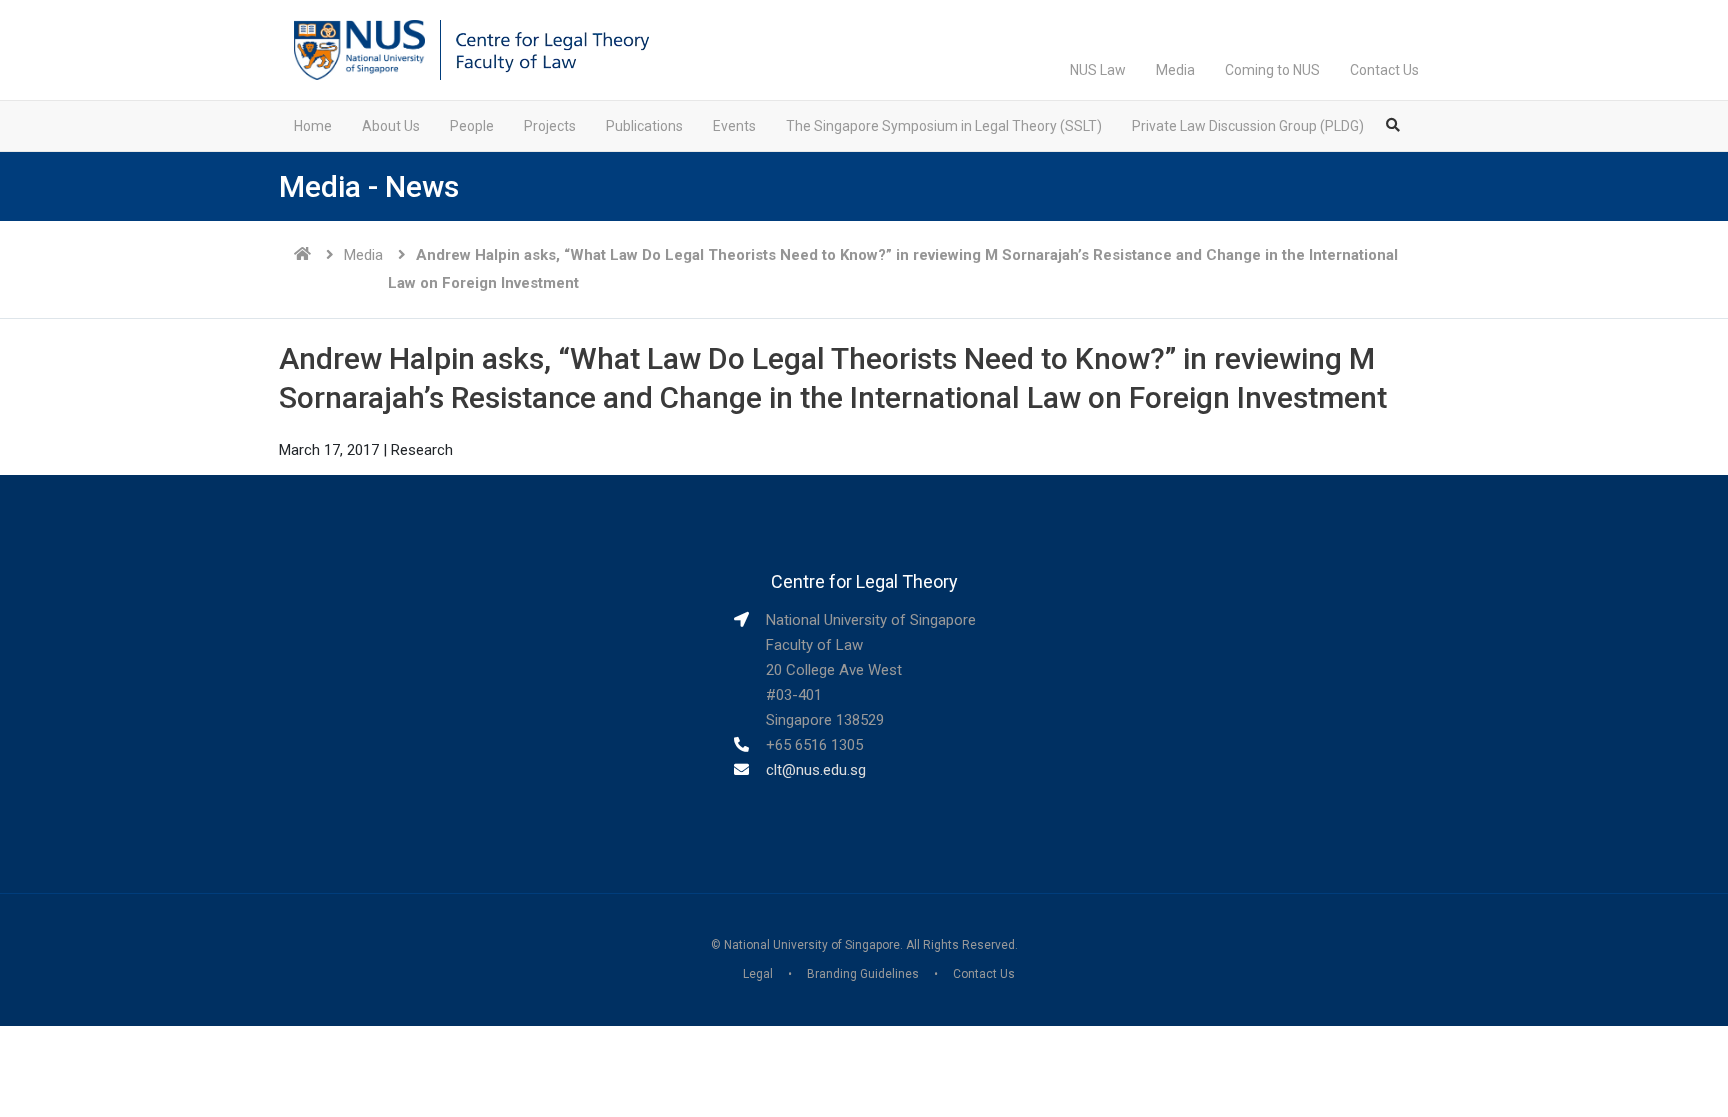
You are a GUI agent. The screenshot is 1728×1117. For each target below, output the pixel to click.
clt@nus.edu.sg (816, 770)
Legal (758, 974)
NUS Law (1098, 70)
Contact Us (1384, 70)
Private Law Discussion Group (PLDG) (1248, 126)
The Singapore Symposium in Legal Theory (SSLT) (944, 126)
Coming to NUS (1272, 70)
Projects (550, 126)
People (472, 126)
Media (1175, 70)
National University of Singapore (812, 945)
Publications (644, 126)
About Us (391, 126)
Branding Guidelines (863, 974)
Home (313, 126)
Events (734, 126)
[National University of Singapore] (359, 49)
